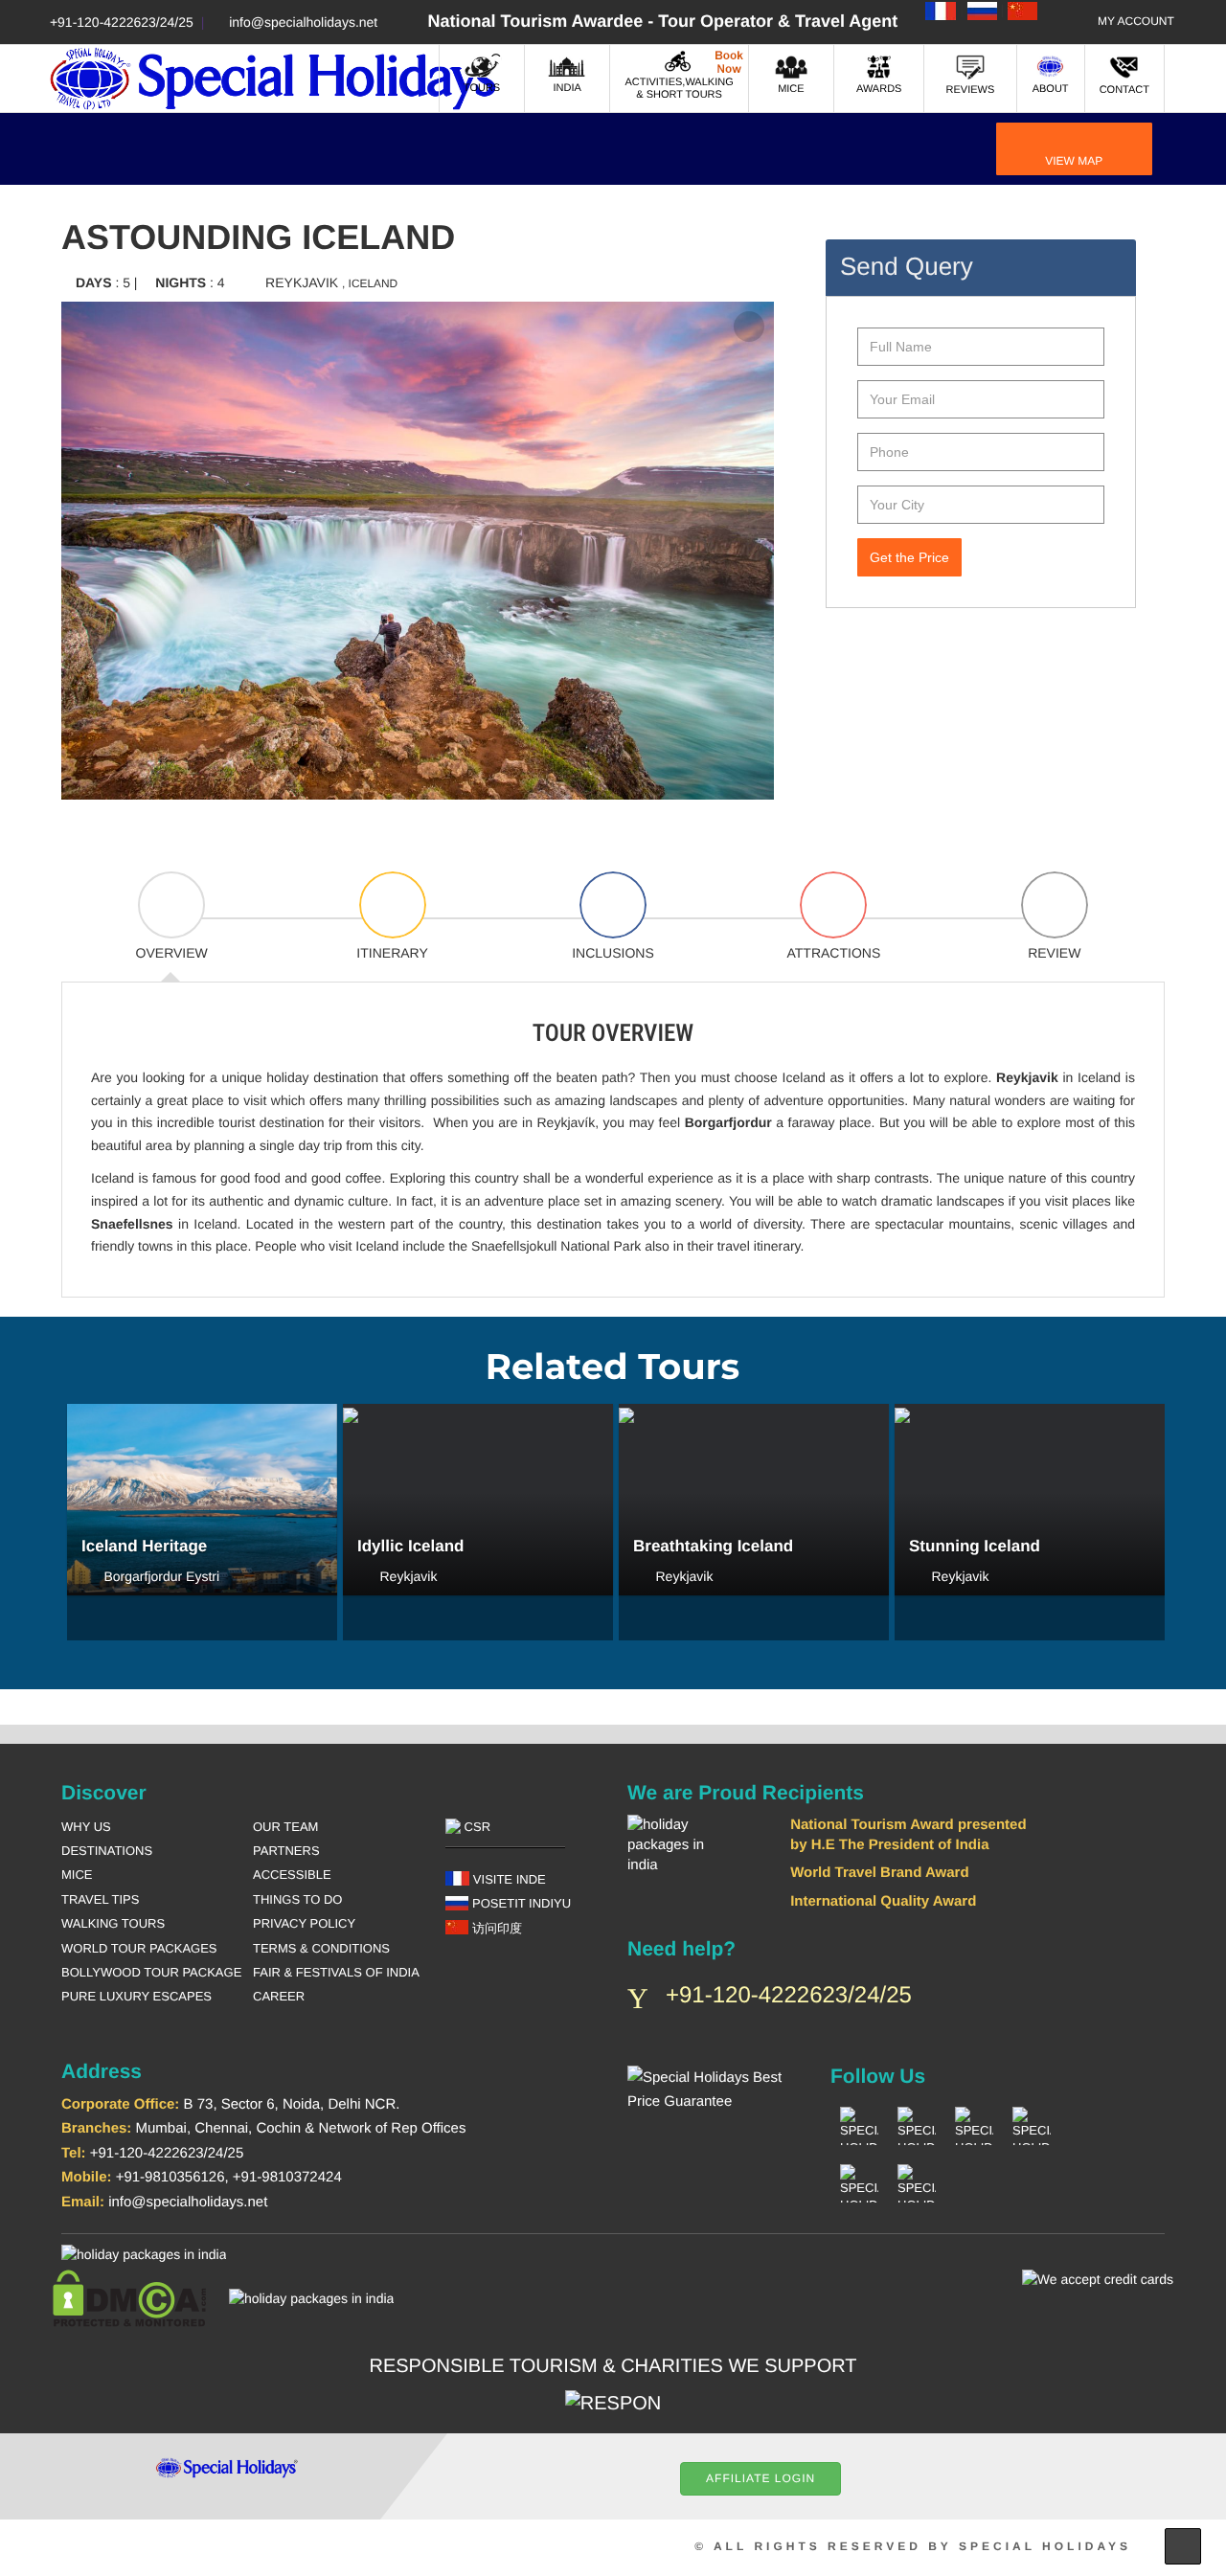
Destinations (107, 1851)
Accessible (292, 1875)
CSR (476, 1827)
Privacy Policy (304, 1923)
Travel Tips (100, 1899)
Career (279, 1996)
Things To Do (297, 1899)
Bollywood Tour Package (151, 1972)
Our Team (285, 1827)
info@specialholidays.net (303, 22)
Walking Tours (113, 1923)
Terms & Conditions (321, 1948)
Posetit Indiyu (520, 1903)
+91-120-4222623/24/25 (122, 22)
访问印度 (495, 1928)
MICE (77, 1875)
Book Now (203, 1522)
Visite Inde (507, 1879)
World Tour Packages (139, 1948)
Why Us (86, 1827)
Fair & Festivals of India (336, 1972)
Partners (286, 1851)
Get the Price (909, 557)
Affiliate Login (761, 2478)
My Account (1136, 21)
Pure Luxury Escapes (136, 1996)
